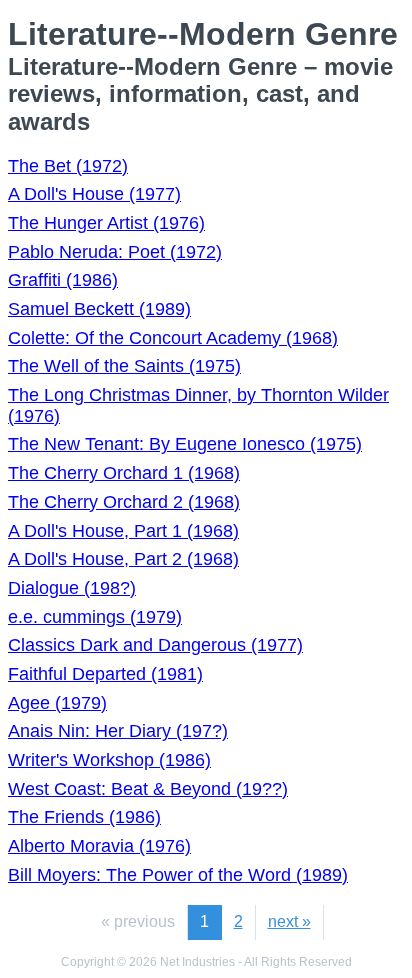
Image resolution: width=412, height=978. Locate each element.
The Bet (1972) (68, 166)
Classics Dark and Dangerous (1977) (155, 645)
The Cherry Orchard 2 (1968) (124, 502)
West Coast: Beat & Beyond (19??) (148, 789)
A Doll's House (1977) (94, 194)
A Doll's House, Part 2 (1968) (123, 559)
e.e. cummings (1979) (95, 617)
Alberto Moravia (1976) (99, 846)
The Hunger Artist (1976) (106, 223)
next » (289, 921)
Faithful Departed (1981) (105, 674)
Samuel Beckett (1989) (99, 309)
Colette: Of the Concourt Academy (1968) (173, 338)
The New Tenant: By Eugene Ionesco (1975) (185, 444)
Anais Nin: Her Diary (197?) (118, 731)
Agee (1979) (57, 703)
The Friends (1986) (84, 817)
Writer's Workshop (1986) (109, 760)
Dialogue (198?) (72, 588)
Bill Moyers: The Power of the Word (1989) (178, 875)
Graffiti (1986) (63, 280)
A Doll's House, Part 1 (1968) (123, 531)
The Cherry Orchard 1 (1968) (124, 473)
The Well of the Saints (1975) (124, 366)
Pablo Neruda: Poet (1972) (115, 252)
